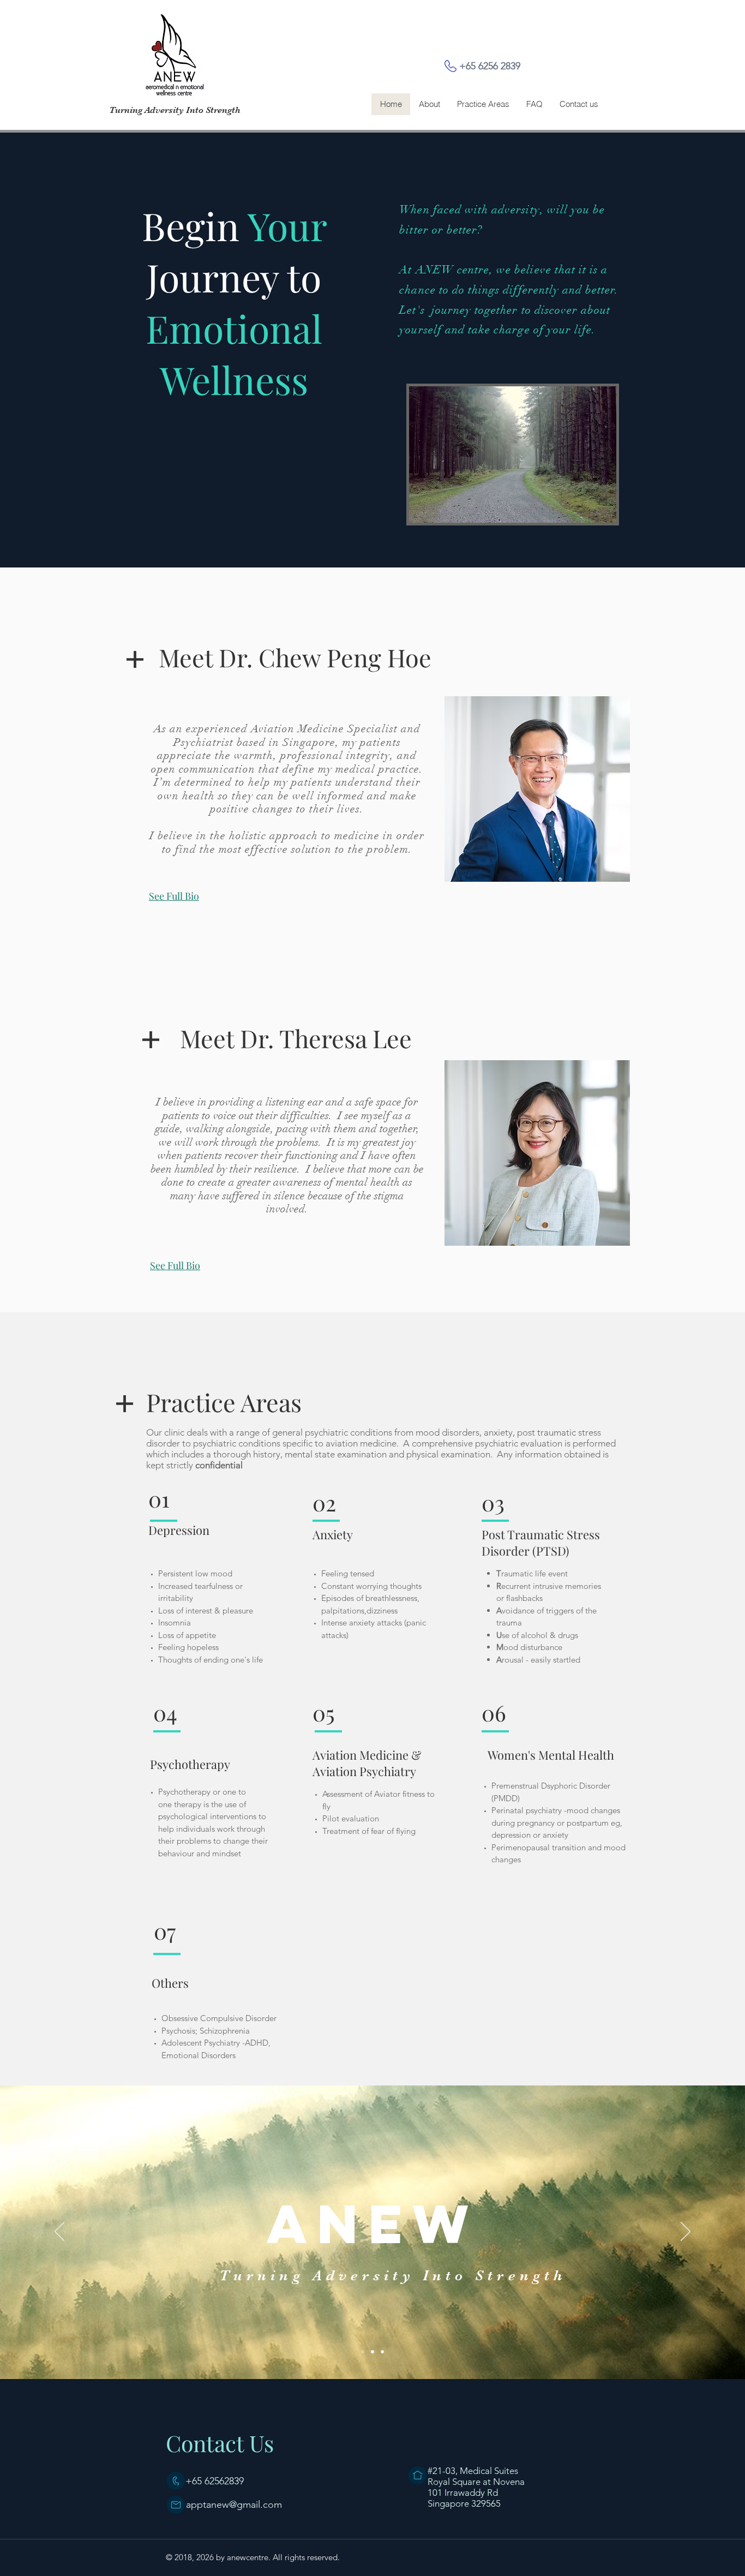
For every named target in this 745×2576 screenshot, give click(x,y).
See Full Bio (174, 896)
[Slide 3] (382, 2352)
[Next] (686, 2232)
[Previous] (59, 2232)
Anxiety (333, 1534)
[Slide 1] (363, 2352)
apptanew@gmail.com (234, 2505)
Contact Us (220, 2443)
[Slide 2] (372, 2352)
